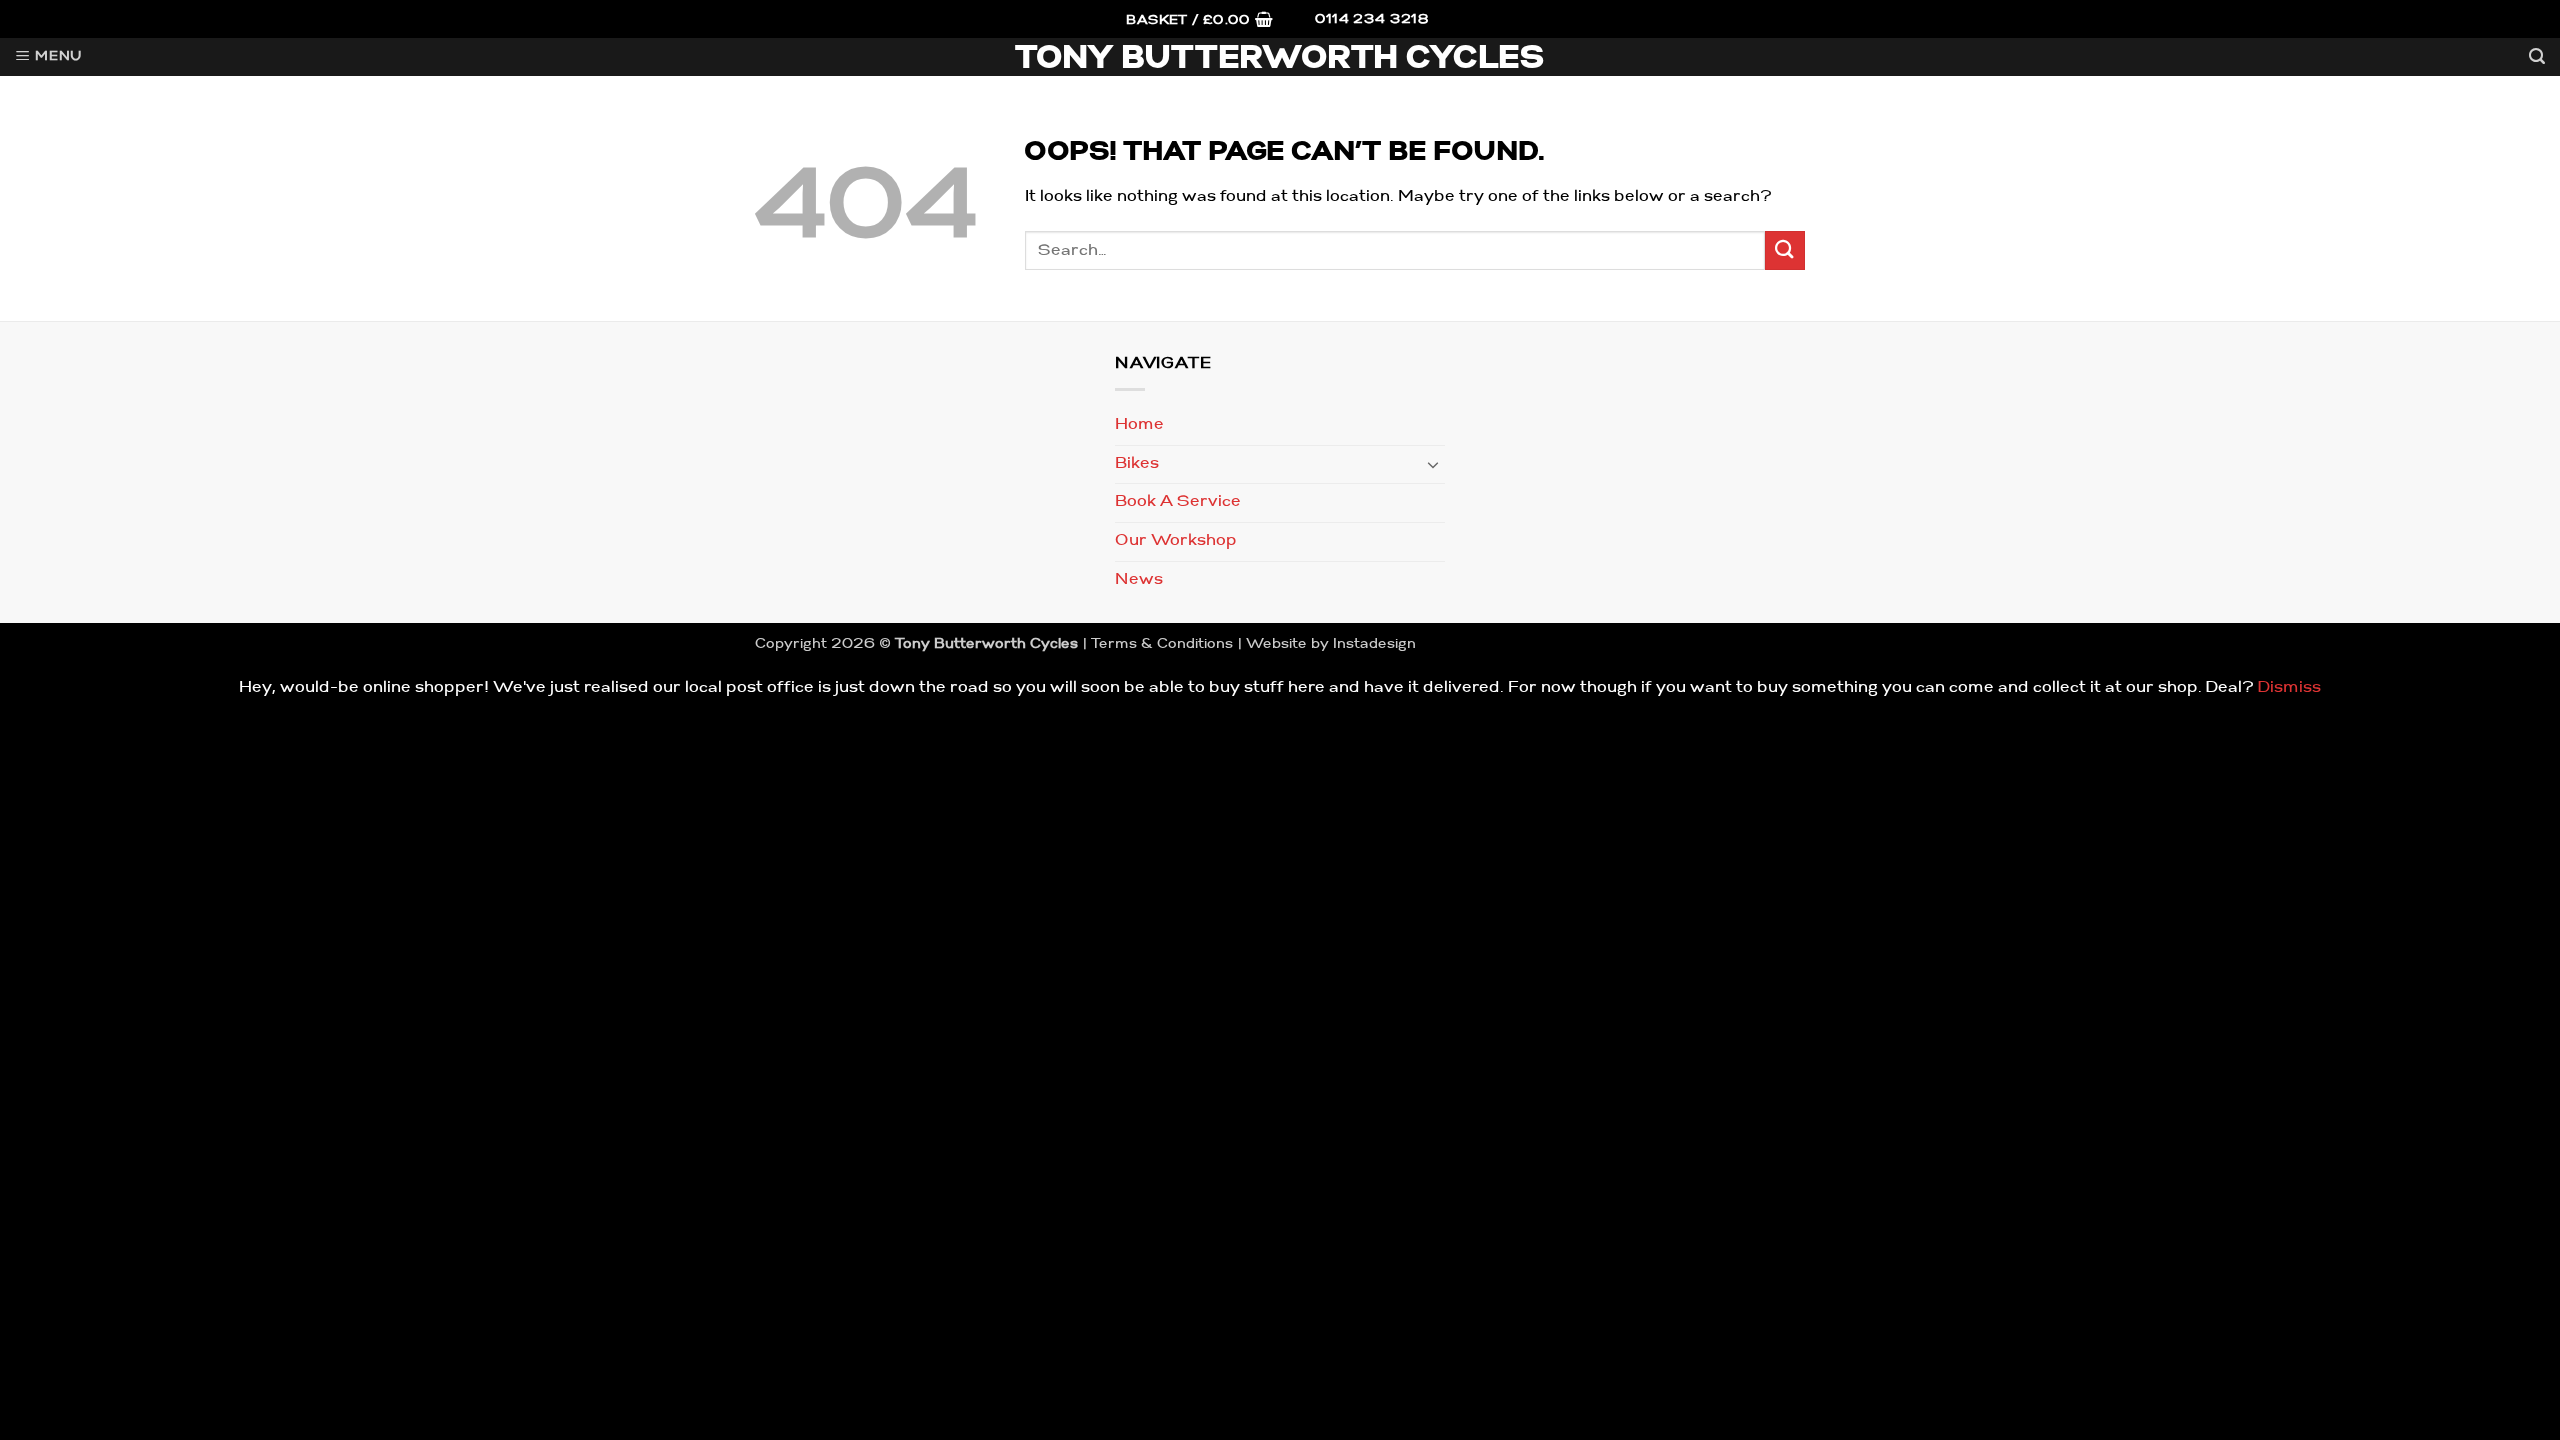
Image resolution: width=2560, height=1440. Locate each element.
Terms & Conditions (1162, 644)
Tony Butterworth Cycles (1280, 60)
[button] (1199, 21)
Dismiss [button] (2289, 688)
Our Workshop (1176, 541)
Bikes (1137, 464)
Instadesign (1374, 644)
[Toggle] (1433, 464)
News (1139, 580)
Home (1139, 425)
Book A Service (1178, 502)
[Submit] (1785, 250)
